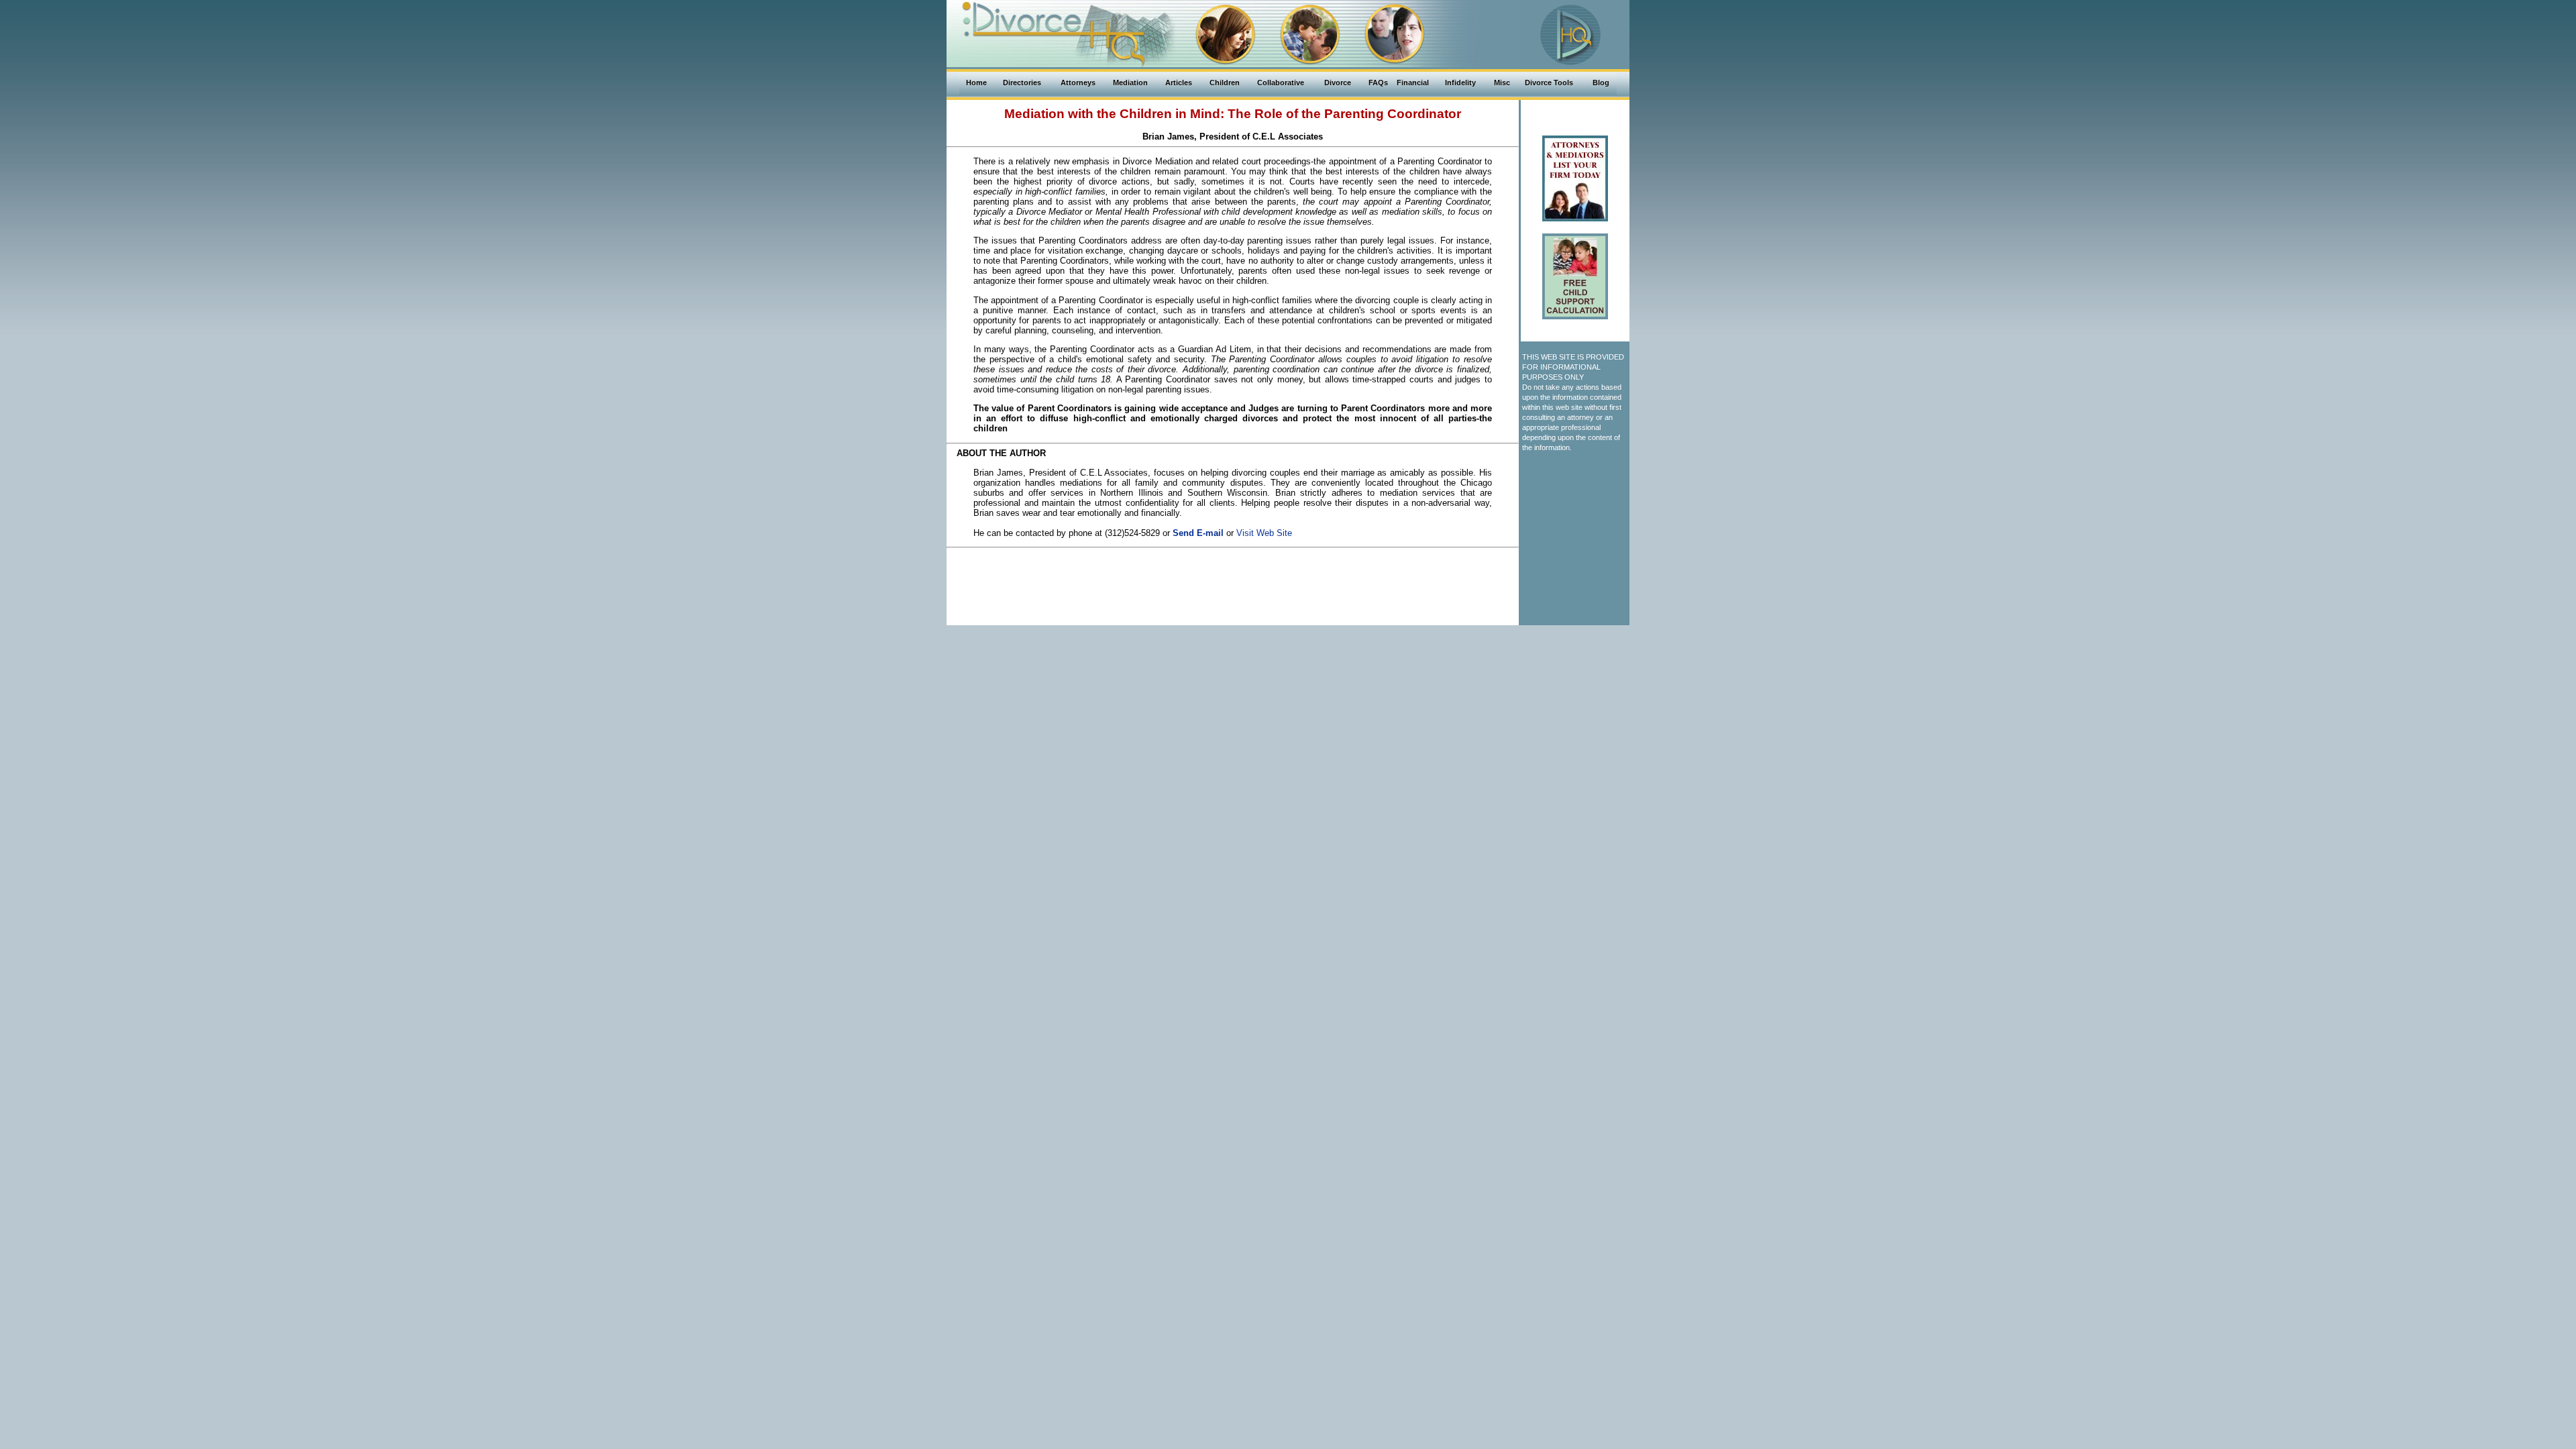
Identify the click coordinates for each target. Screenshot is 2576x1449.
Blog (1601, 83)
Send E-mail (1198, 533)
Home (976, 83)
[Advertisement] (1233, 583)
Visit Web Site (1264, 533)
